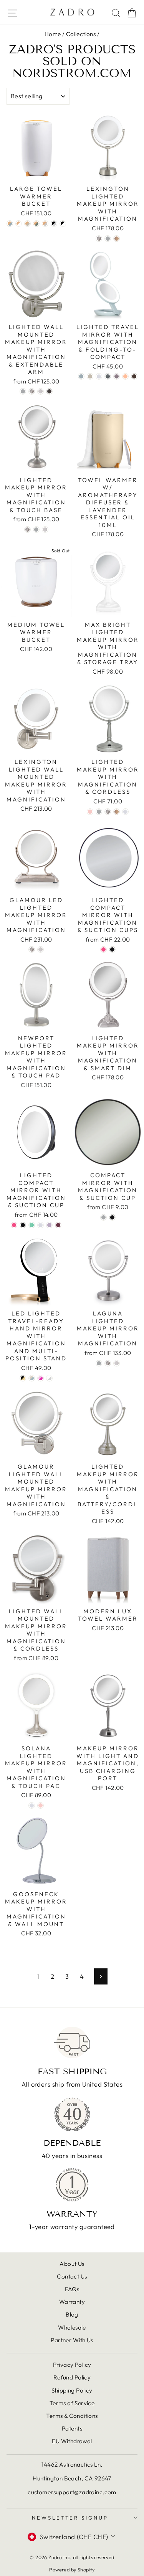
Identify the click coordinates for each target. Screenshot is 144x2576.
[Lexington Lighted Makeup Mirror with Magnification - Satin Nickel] (99, 239)
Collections (81, 34)
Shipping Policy (72, 2390)
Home (53, 34)
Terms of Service (72, 2403)
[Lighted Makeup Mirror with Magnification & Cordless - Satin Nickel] (108, 812)
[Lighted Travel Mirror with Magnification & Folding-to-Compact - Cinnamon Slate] (117, 376)
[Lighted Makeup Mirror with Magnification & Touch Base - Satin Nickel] (27, 530)
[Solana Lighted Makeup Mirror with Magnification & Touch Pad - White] (32, 1805)
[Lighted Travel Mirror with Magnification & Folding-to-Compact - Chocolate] (134, 376)
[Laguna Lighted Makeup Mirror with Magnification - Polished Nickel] (117, 1363)
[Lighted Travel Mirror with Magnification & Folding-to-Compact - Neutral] (90, 376)
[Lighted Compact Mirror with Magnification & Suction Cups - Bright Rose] (103, 949)
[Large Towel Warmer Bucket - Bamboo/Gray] (45, 224)
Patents (72, 2428)
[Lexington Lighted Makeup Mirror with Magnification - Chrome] (108, 239)
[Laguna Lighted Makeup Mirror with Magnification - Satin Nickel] (108, 1363)
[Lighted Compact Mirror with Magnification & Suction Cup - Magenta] (58, 1225)
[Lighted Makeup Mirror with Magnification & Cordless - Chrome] (99, 812)
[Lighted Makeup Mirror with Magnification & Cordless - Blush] (90, 812)
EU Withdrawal (72, 2441)
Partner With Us (72, 2340)
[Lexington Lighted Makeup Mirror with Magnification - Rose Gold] (117, 239)
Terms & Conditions (72, 2416)
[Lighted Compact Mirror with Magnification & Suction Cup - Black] (23, 1225)
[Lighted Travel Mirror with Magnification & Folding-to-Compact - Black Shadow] (108, 376)
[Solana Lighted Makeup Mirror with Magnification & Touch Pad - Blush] (41, 1805)
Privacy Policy (72, 2365)
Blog (72, 2314)
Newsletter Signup (70, 2518)
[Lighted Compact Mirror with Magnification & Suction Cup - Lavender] (49, 1225)
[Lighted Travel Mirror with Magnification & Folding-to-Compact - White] (99, 376)
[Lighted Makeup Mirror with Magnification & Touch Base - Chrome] (36, 530)
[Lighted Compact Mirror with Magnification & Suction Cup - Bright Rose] (14, 1225)
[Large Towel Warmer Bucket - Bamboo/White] (19, 224)
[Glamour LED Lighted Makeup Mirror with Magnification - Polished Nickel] (41, 949)
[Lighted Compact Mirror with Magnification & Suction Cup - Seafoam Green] (32, 1225)
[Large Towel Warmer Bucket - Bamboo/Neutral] (27, 224)
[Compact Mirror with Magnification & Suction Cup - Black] (112, 1217)
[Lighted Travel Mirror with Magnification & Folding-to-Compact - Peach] (125, 376)
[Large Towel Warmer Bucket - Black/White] (63, 224)
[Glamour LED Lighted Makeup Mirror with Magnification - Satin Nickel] (32, 949)
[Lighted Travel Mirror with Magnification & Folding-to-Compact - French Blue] (81, 376)
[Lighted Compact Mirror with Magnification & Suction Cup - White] (41, 1225)
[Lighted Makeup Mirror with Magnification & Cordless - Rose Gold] (117, 812)
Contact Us (72, 2276)
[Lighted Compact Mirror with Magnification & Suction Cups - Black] (112, 949)
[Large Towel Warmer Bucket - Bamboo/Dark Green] (36, 224)
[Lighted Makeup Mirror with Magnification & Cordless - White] (125, 812)
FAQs (72, 2289)
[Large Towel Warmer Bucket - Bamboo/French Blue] (10, 224)
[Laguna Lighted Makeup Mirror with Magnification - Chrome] (99, 1363)
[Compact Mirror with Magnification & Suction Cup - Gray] (103, 1217)
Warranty (72, 2302)
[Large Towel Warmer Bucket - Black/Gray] (54, 224)
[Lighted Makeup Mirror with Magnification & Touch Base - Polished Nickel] (45, 530)
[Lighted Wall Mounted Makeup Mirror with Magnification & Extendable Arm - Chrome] (23, 391)
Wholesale (72, 2327)
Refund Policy (72, 2377)
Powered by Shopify (72, 2569)
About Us (72, 2264)
